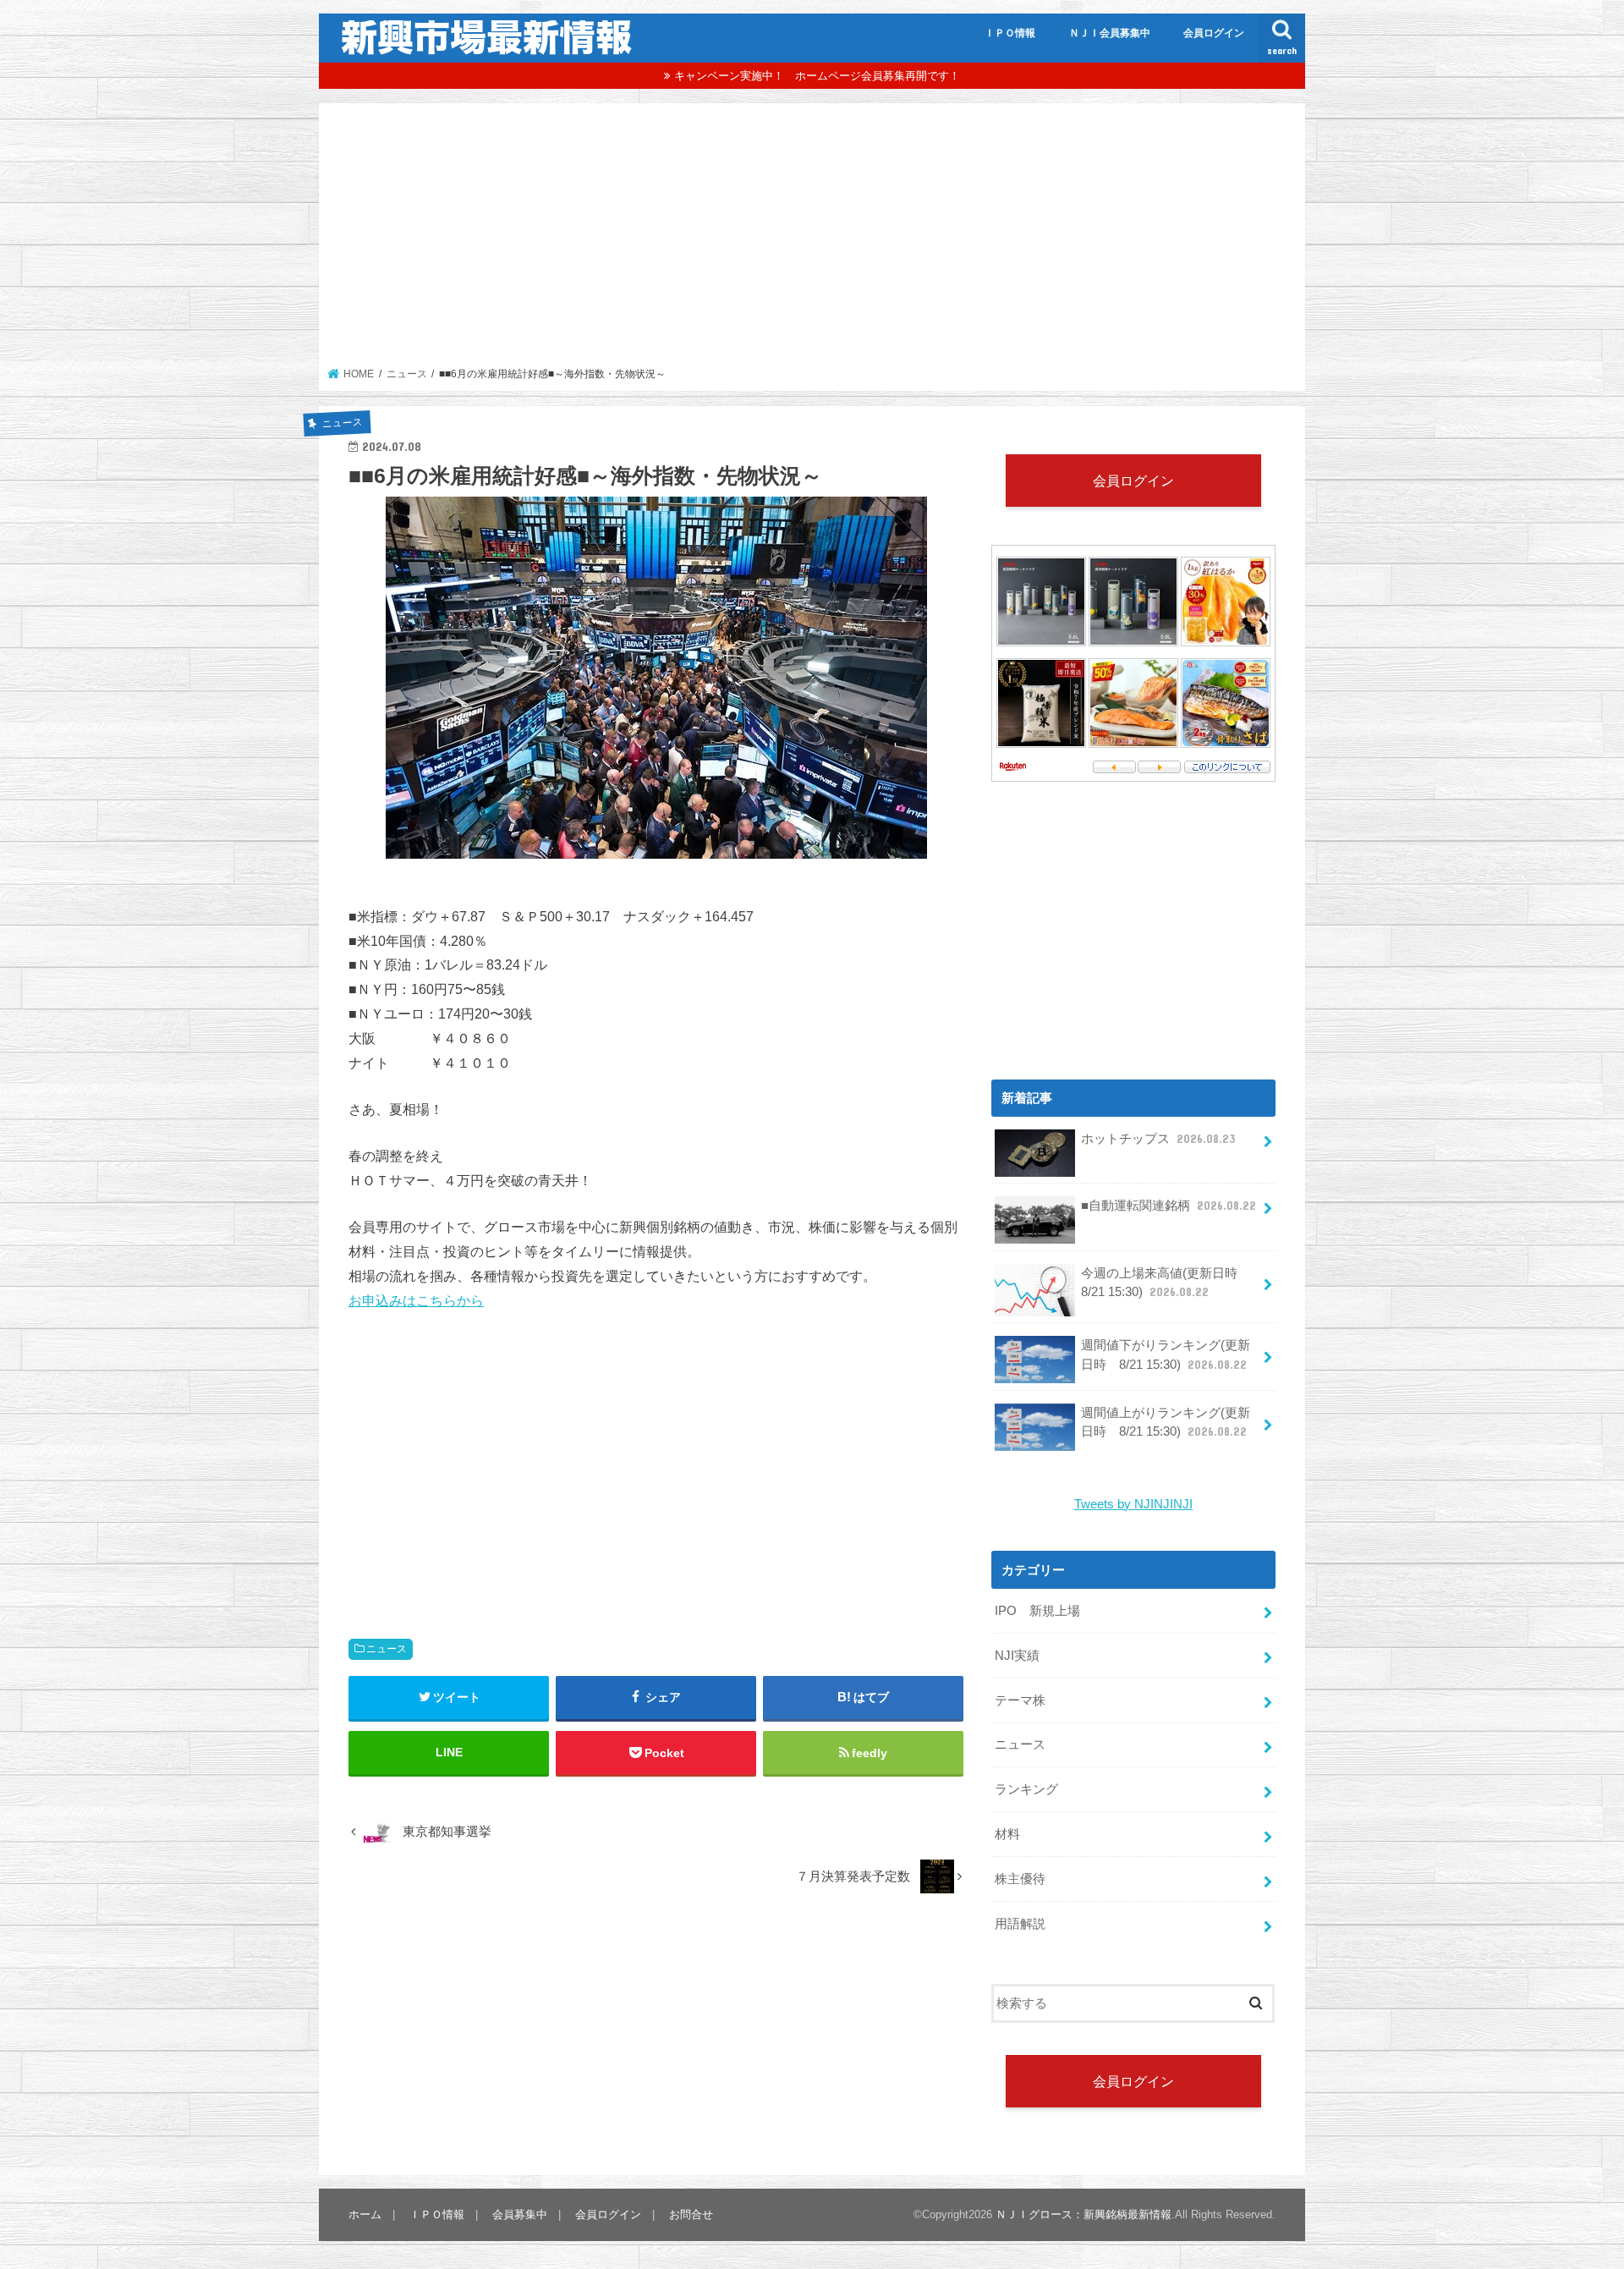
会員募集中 (520, 2214)
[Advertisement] (812, 240)
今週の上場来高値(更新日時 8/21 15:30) (1166, 1283)
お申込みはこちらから (416, 1300)
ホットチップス (1158, 1139)
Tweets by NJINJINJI (1133, 1504)
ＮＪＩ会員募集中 (1110, 33)
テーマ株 (1020, 1700)
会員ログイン (1214, 33)
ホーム (365, 2214)
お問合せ (691, 2214)
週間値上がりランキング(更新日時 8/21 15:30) (1166, 1422)
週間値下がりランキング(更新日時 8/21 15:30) (1166, 1354)
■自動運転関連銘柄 (1169, 1206)
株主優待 (1020, 1879)
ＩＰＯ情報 (1010, 33)
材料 (1007, 1834)
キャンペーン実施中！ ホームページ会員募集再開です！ (817, 76)
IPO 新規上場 (1037, 1611)
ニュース (387, 1649)
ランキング (1026, 1789)
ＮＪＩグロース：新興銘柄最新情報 (1084, 2214)
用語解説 (1020, 1924)
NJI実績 (1017, 1656)
